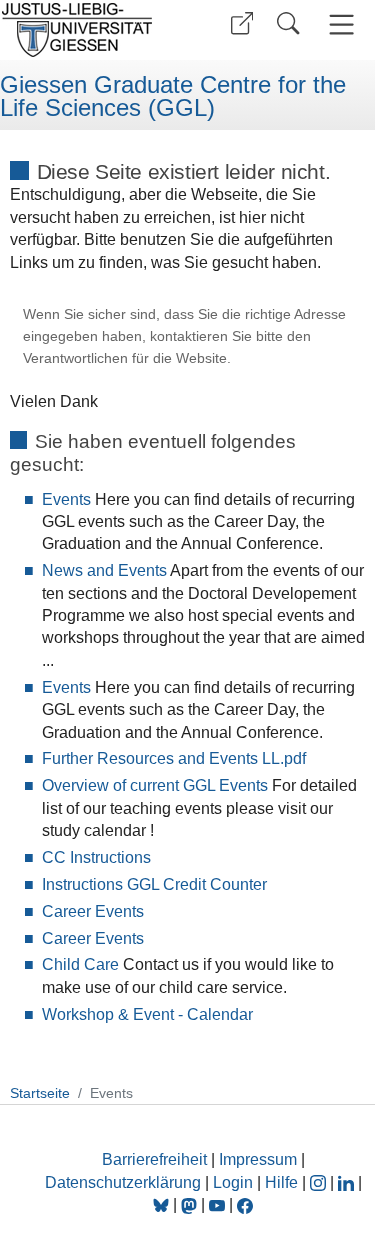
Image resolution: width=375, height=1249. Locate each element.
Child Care (80, 964)
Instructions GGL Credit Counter (154, 884)
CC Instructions (96, 857)
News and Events (104, 570)
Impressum (258, 1159)
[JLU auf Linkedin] (348, 1182)
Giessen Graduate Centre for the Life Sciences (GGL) (173, 96)
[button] (242, 23)
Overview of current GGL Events (155, 785)
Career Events (93, 911)
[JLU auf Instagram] (320, 1182)
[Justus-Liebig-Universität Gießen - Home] (90, 30)
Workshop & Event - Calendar (147, 1014)
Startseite (40, 1093)
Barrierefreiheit (154, 1159)
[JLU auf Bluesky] (163, 1204)
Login (235, 1182)
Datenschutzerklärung (123, 1182)
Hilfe (281, 1182)
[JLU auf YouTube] (217, 1204)
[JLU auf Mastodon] (191, 1204)
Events (66, 499)
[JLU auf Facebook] (245, 1204)
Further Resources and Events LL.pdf (174, 758)
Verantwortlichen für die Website (125, 358)
